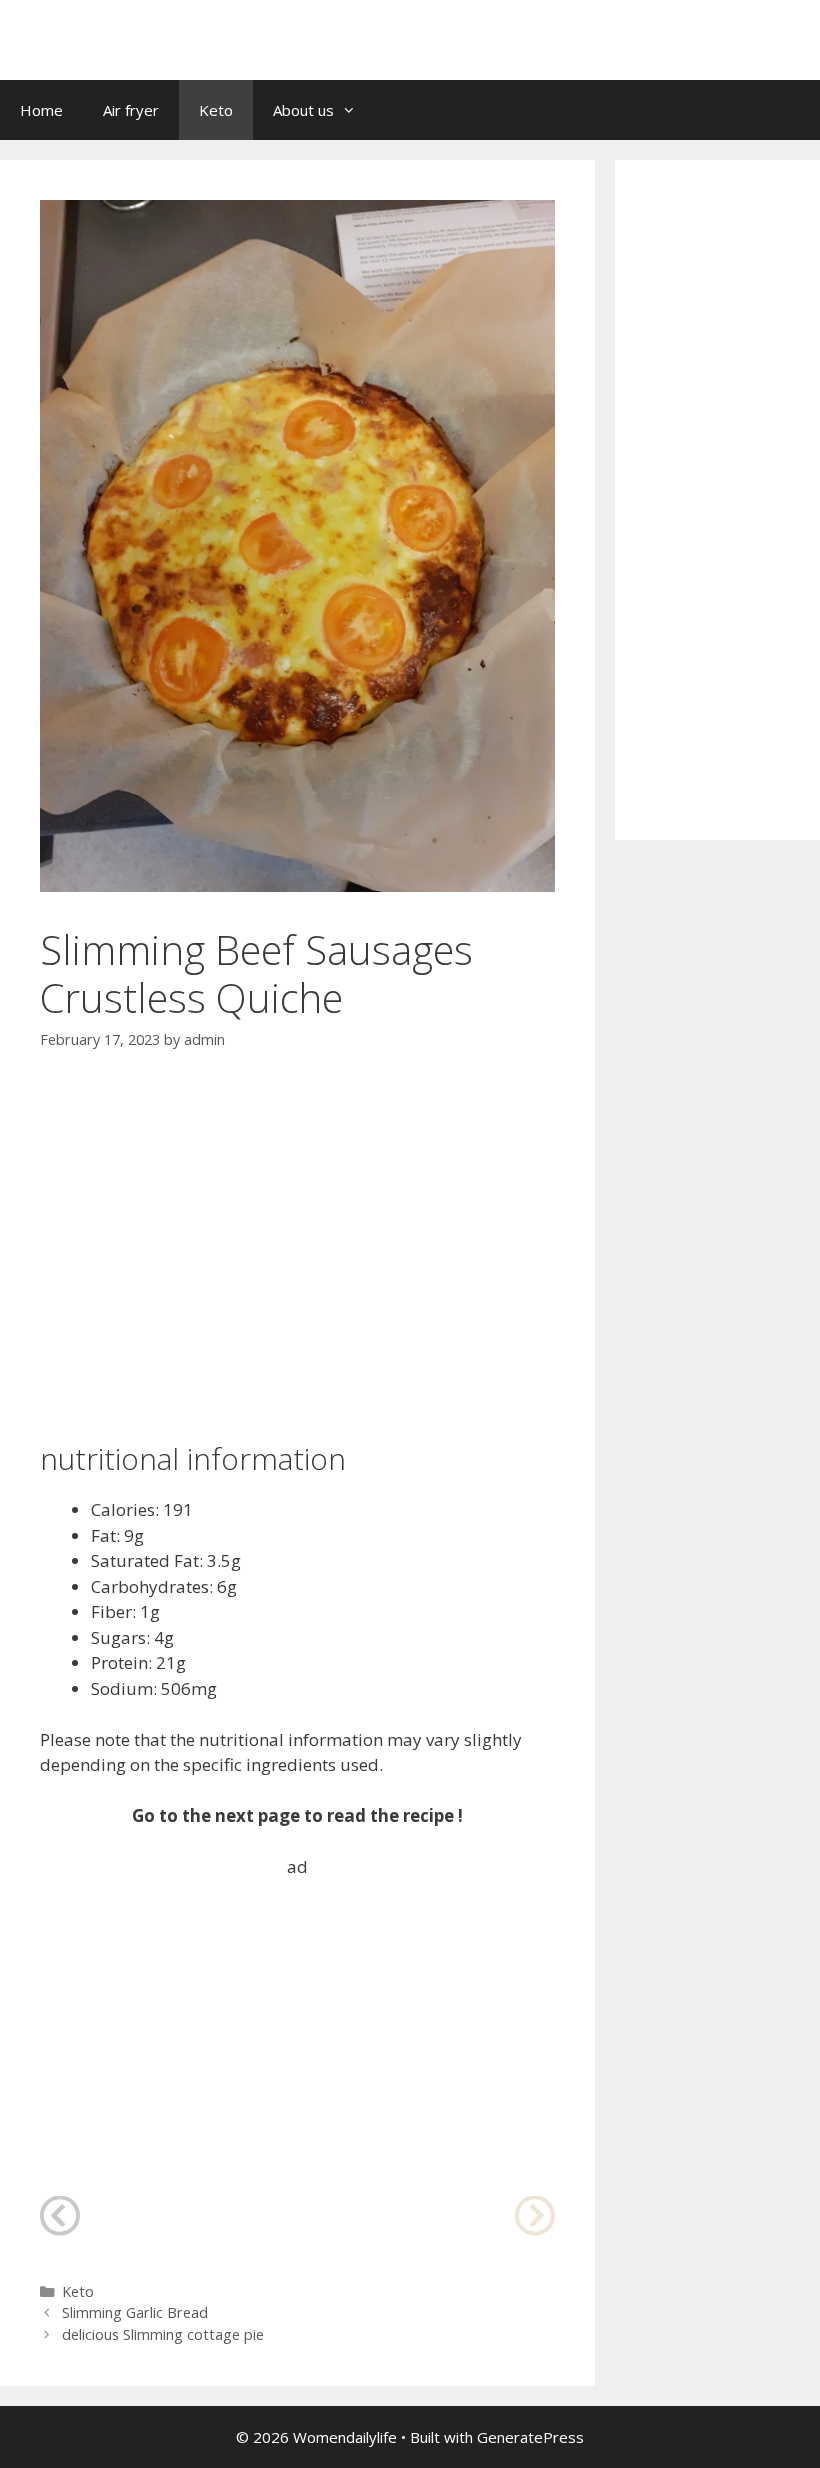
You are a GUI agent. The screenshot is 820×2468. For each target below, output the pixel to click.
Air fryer (131, 110)
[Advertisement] (297, 1225)
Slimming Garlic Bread (135, 2312)
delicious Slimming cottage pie (163, 2334)
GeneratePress (530, 2437)
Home (41, 110)
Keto (216, 110)
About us (303, 110)
